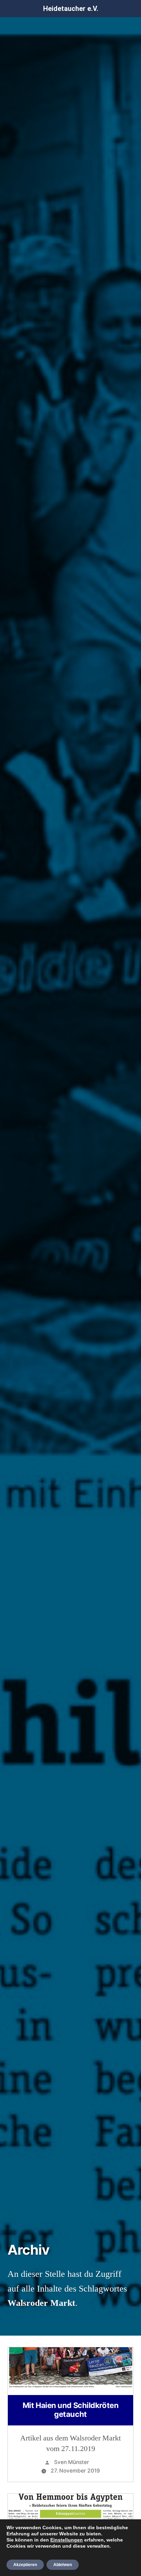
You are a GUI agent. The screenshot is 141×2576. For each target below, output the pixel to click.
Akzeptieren (25, 2565)
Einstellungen (67, 2540)
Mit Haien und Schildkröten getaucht (71, 2410)
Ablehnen (63, 2565)
